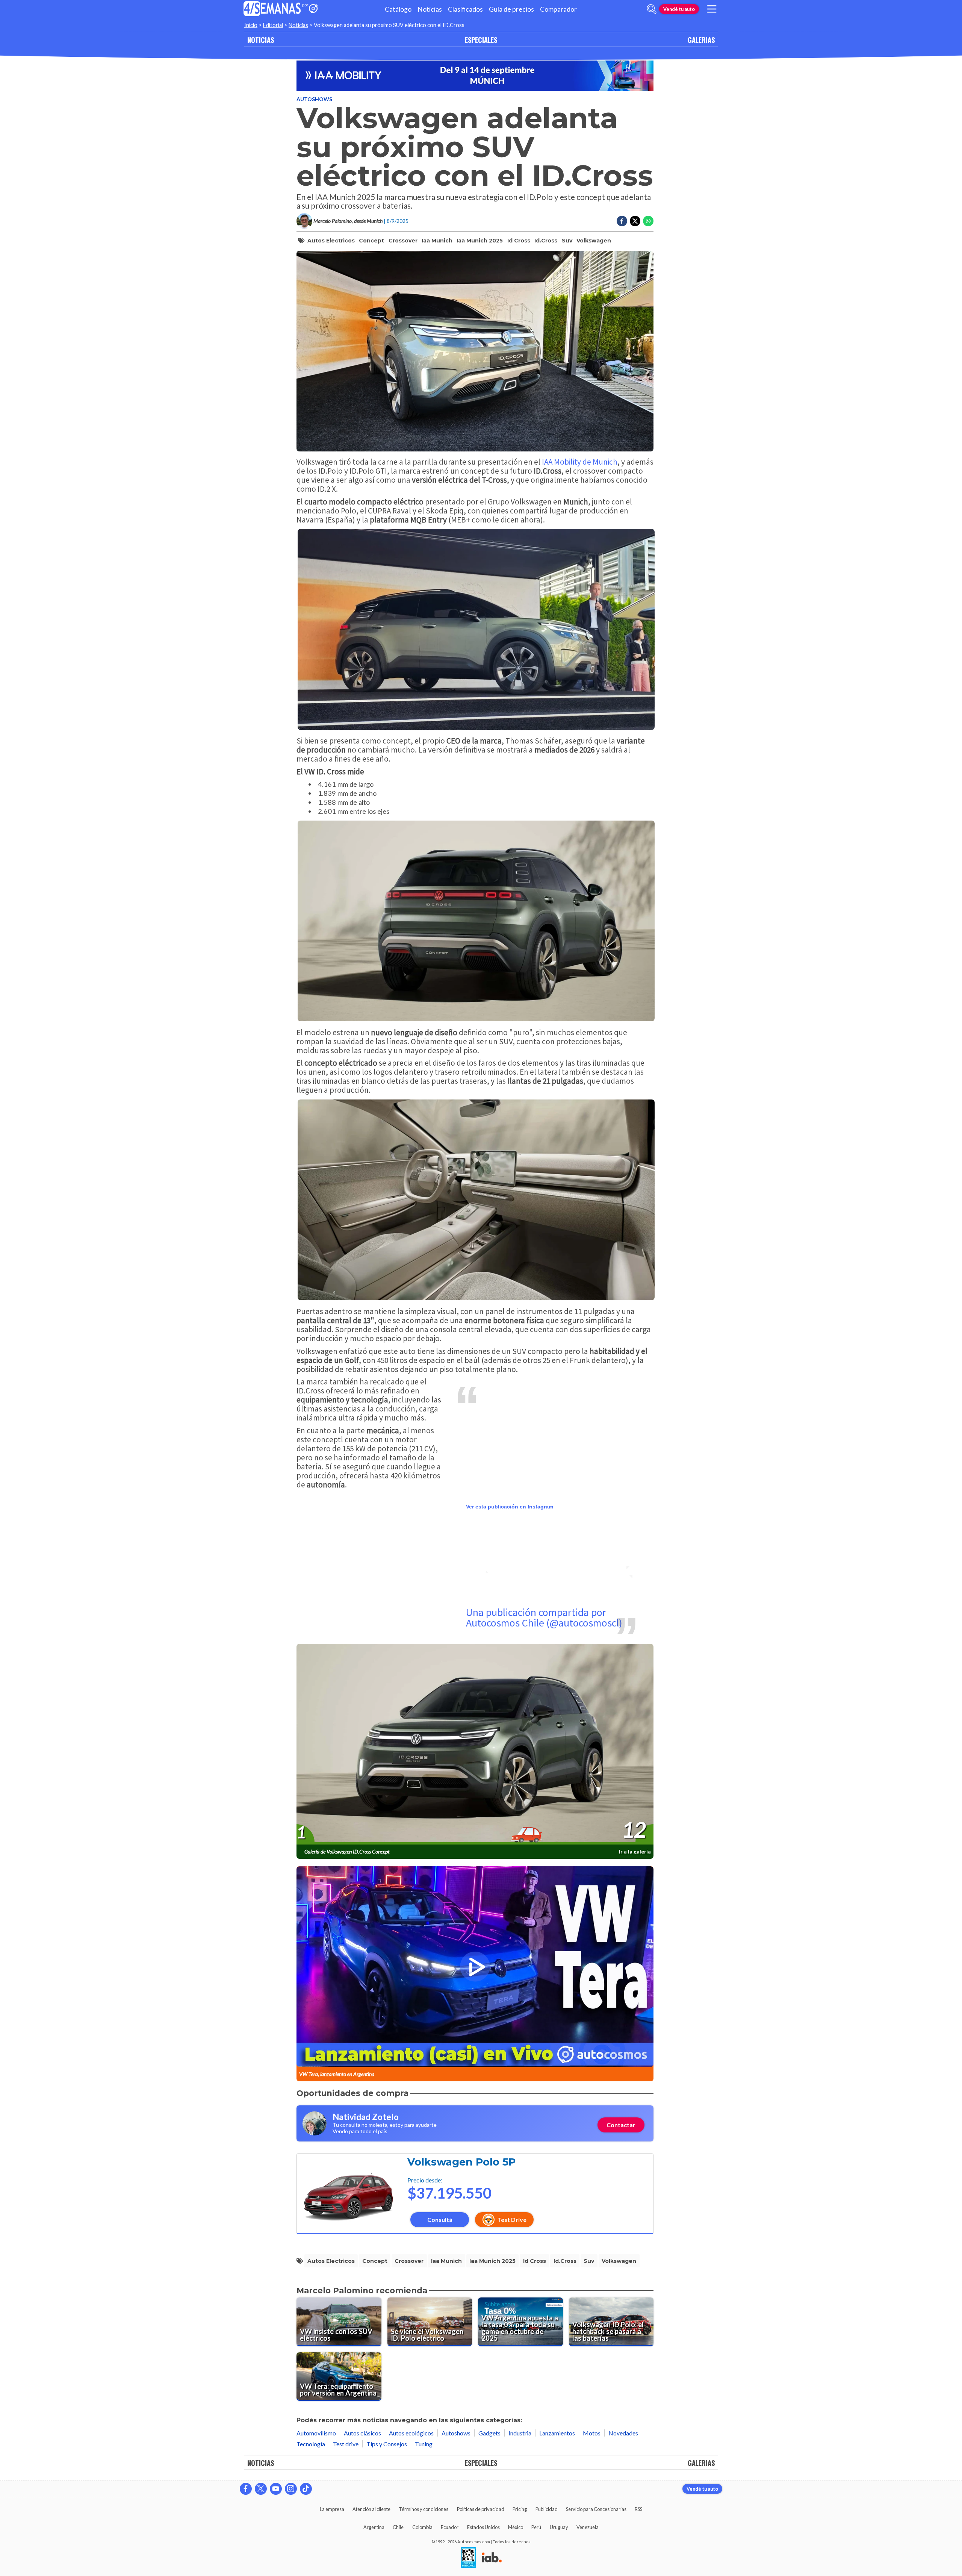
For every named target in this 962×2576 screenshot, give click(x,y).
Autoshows (314, 99)
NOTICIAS (261, 40)
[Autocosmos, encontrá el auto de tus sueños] (313, 9)
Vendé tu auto (679, 9)
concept (371, 241)
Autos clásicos (362, 2433)
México (516, 2527)
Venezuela (588, 2527)
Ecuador (450, 2527)
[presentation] (475, 1745)
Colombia (422, 2527)
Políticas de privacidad (481, 2509)
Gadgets (489, 2433)
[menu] (712, 9)
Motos (592, 2433)
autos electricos (331, 241)
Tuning (424, 2444)
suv (567, 241)
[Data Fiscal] (468, 2558)
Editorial (273, 25)
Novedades (623, 2433)
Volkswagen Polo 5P (461, 2162)
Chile (398, 2527)
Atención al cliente (371, 2509)
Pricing (520, 2509)
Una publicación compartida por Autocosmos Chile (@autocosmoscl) (544, 1617)
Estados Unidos (483, 2527)
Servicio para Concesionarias (596, 2509)
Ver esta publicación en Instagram (510, 1507)
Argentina (374, 2527)
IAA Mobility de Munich (580, 462)
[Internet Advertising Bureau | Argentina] (492, 2558)
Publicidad (547, 2509)
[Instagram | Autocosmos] (291, 2489)
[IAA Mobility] (475, 76)
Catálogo (398, 9)
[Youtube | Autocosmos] (276, 2489)
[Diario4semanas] (272, 9)
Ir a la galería (635, 1851)
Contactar (621, 2125)
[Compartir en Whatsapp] (648, 221)
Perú (536, 2527)
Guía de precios (511, 9)
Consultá (440, 2219)
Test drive (346, 2444)
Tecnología (311, 2444)
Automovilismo (316, 2433)
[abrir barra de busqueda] (652, 9)
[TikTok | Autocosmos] (306, 2489)
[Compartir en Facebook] (622, 221)
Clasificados (465, 9)
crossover (403, 241)
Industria (520, 2433)
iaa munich (437, 241)
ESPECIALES (481, 40)
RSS (638, 2509)
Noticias (430, 9)
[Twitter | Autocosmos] (261, 2489)
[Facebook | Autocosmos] (246, 2489)
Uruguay (559, 2527)
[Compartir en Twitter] (635, 221)
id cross (519, 241)
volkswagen (594, 241)
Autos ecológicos (411, 2433)
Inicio (251, 25)
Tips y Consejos (387, 2444)
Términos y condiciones (424, 2509)
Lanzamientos (557, 2433)
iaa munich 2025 (480, 241)
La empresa (332, 2509)
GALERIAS (701, 40)
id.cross (546, 241)
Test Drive (512, 2219)
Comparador (558, 9)
